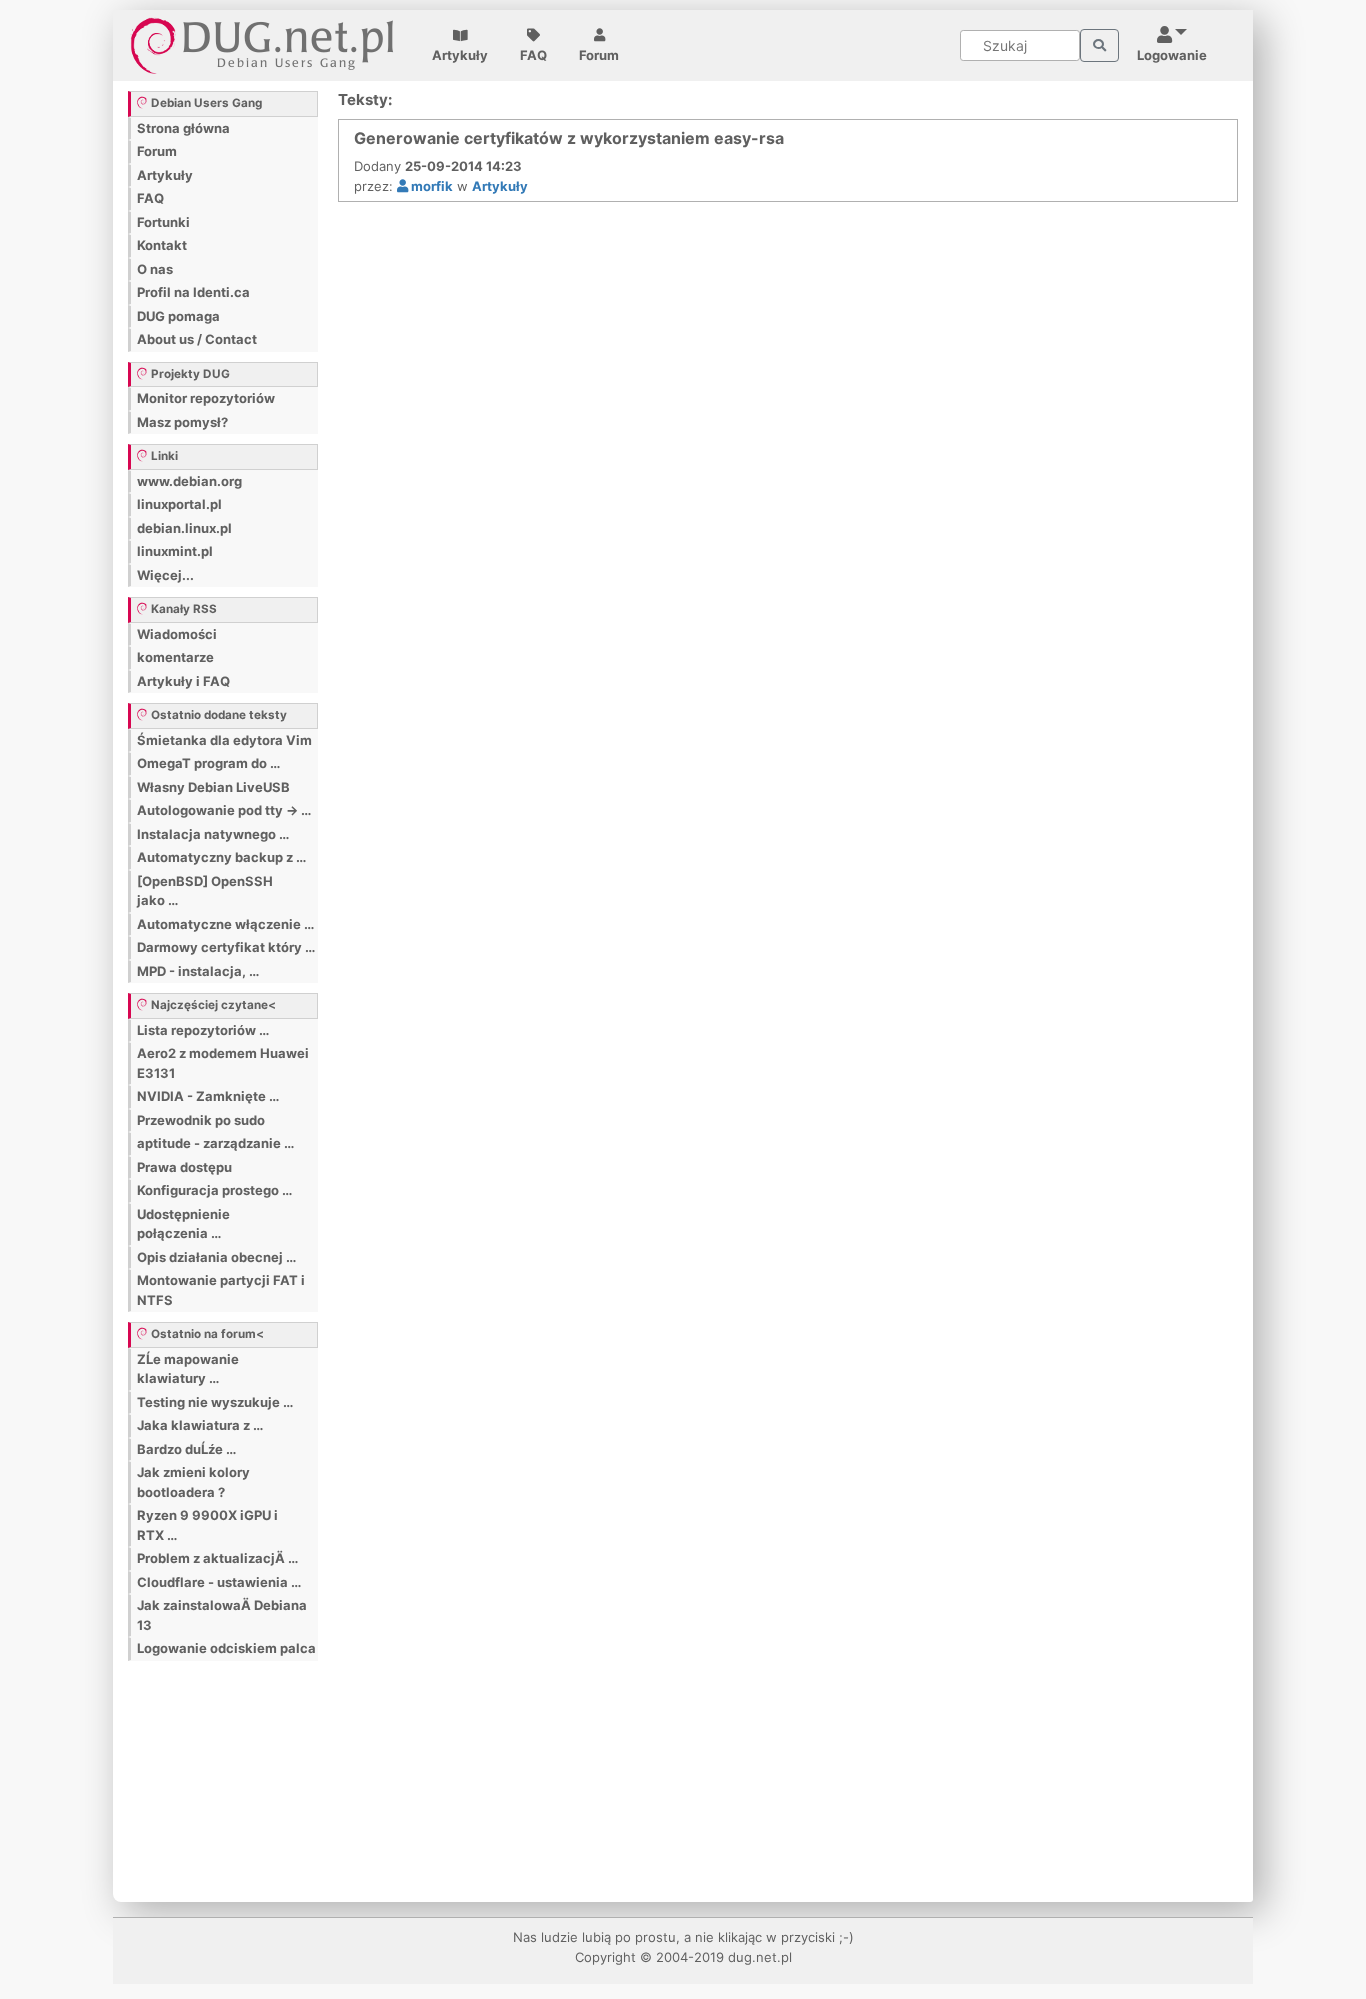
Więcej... (165, 575)
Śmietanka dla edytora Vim (224, 740)
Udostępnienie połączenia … (183, 1224)
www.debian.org (189, 481)
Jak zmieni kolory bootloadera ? (193, 1482)
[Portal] (1099, 46)
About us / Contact (197, 339)
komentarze (175, 657)
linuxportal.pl (179, 504)
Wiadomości (177, 634)
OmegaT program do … (208, 763)
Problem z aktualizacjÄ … (217, 1558)
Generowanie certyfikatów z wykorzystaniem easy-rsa (569, 138)
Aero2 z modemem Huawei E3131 (223, 1063)
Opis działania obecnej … (216, 1257)
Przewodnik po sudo (201, 1120)
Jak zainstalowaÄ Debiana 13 (222, 1615)
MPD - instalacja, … (198, 971)
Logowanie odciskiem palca (226, 1648)
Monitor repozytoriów (206, 398)
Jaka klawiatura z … (200, 1425)
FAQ (533, 55)
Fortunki (163, 222)
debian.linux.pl (184, 528)
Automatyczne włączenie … (225, 924)
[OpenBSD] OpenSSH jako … (205, 891)
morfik (430, 186)
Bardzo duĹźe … (186, 1449)
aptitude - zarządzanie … (215, 1143)
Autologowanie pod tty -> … (224, 810)
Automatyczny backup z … (221, 857)
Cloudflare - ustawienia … (219, 1582)
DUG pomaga (178, 316)
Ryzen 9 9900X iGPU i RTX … (207, 1525)
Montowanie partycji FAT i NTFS (221, 1290)
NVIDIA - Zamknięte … (208, 1096)
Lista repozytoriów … (203, 1030)
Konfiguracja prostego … (214, 1190)
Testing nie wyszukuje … (215, 1402)
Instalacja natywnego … (213, 834)
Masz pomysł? (182, 422)
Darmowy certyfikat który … (226, 947)
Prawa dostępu (184, 1167)
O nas (155, 269)
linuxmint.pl (175, 551)
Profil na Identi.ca (193, 292)
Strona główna (183, 128)
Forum (599, 55)
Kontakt (162, 245)
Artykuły (460, 55)
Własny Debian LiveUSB (213, 787)
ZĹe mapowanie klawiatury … (188, 1369)
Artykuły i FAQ (183, 681)
